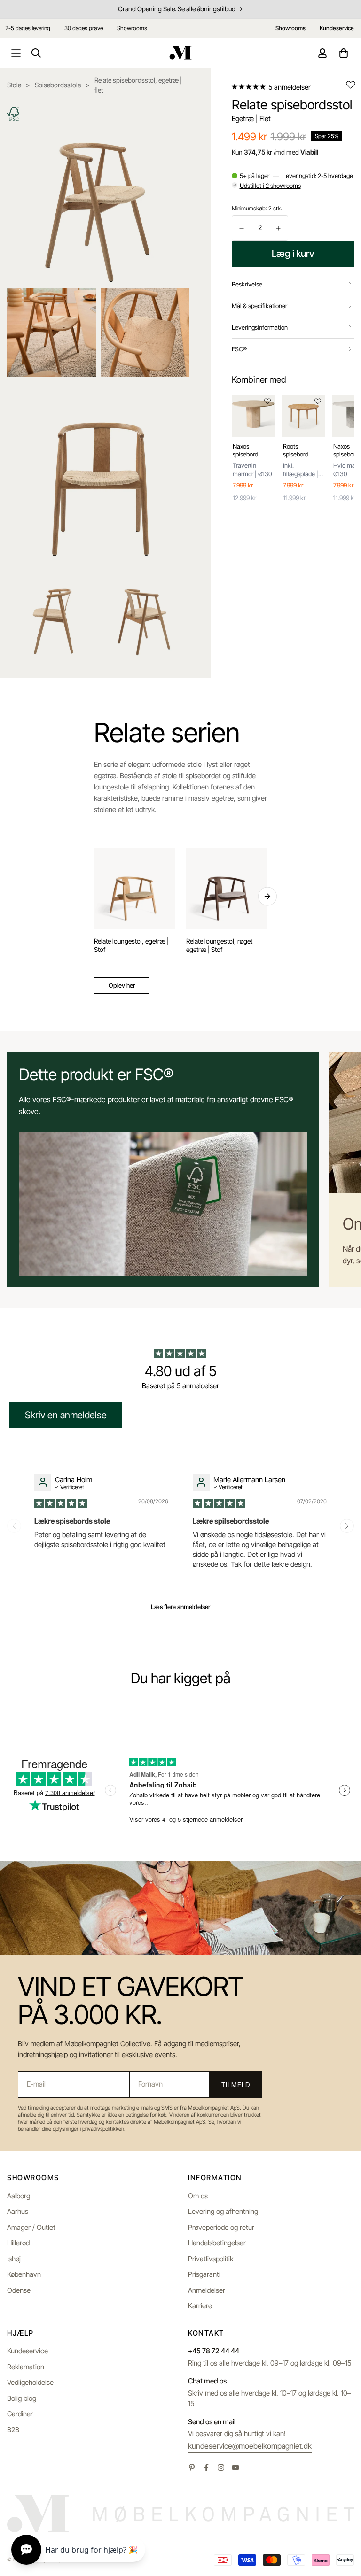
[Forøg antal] (278, 228)
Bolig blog (22, 2398)
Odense (19, 2290)
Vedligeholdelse (30, 2382)
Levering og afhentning (223, 2211)
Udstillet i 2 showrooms (270, 186)
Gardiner (20, 2414)
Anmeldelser (207, 2290)
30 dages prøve (84, 28)
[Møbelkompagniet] (180, 53)
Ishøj (14, 2259)
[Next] (267, 897)
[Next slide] (347, 1526)
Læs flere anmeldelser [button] (180, 1607)
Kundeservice (27, 2351)
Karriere (200, 2306)
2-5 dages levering (28, 28)
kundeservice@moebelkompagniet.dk (250, 2446)
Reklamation (26, 2367)
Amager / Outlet (31, 2227)
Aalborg (19, 2196)
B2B (13, 2430)
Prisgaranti (204, 2274)
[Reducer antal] (242, 228)
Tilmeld (235, 2085)
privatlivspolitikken (103, 2129)
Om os (198, 2196)
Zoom (170, 116)
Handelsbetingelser (217, 2243)
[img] (61, 1503)
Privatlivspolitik (211, 2259)
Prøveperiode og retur (221, 2227)
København (24, 2274)
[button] (249, 87)
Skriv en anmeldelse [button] (66, 1415)
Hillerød (18, 2243)
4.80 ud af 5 (181, 1371)
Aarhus (18, 2211)
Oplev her (122, 985)
